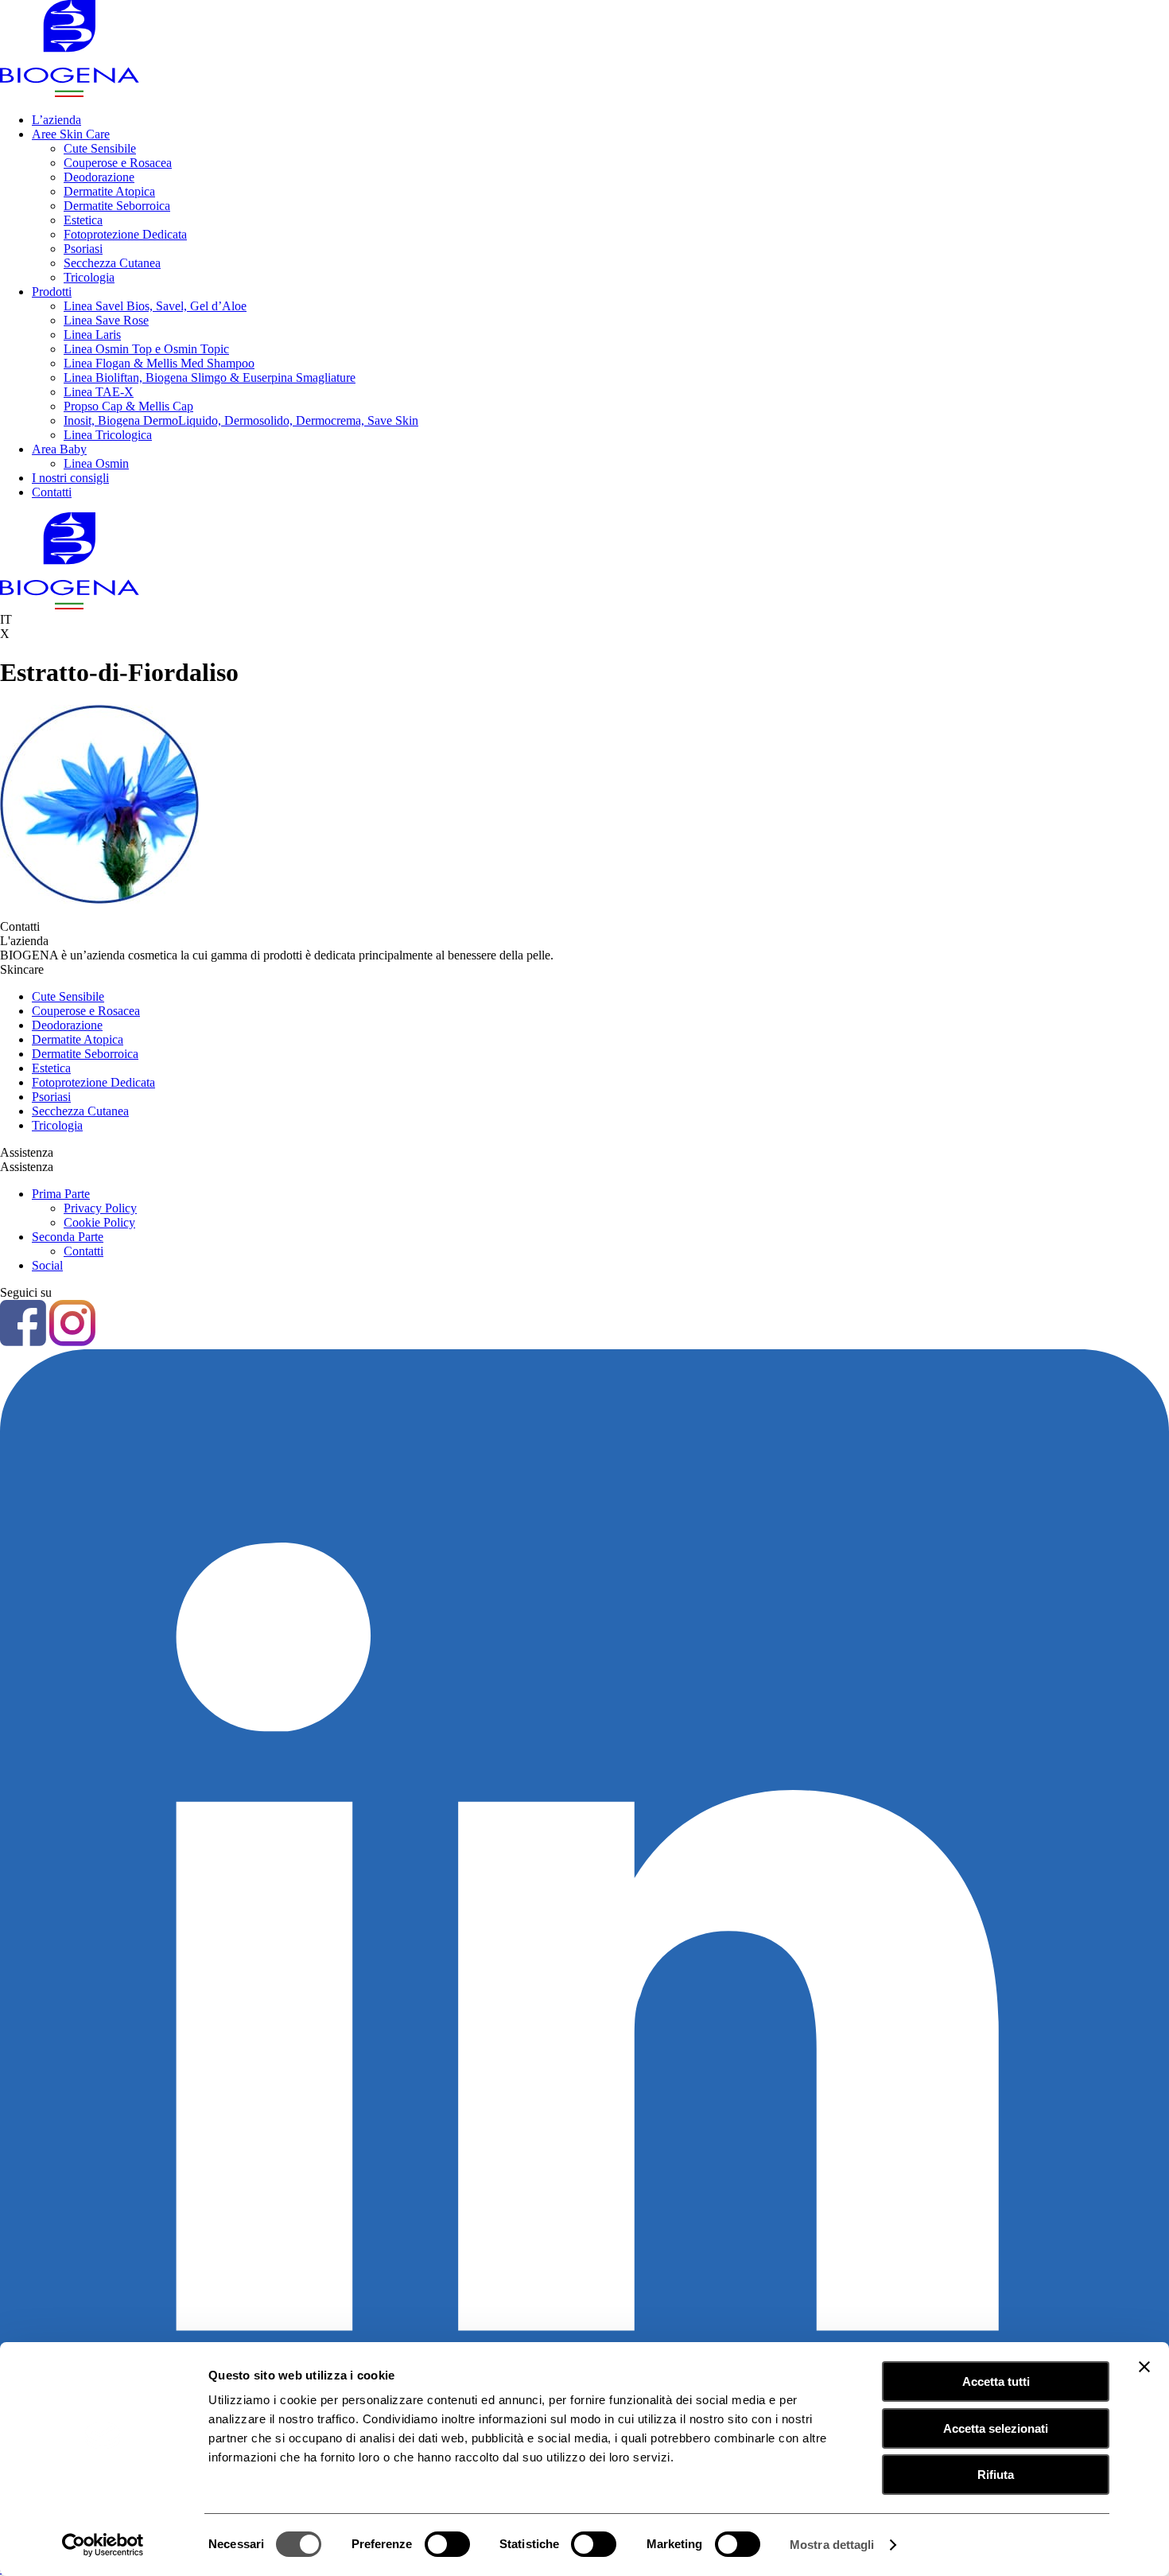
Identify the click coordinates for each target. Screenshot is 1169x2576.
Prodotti (52, 292)
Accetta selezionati (996, 2428)
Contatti (52, 492)
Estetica (83, 220)
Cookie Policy (99, 1222)
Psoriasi (83, 249)
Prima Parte (61, 1194)
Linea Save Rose (106, 320)
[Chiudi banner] (1144, 2367)
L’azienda (56, 120)
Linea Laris (92, 335)
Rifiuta (996, 2475)
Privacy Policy (100, 1208)
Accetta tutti (996, 2381)
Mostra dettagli (832, 2545)
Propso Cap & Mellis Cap (128, 406)
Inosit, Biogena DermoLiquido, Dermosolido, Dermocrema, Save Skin (241, 420)
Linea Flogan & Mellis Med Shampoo (159, 363)
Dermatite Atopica (109, 191)
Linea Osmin (96, 463)
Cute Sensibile (100, 148)
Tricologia (89, 277)
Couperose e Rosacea (118, 163)
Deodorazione (99, 177)
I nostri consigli (70, 478)
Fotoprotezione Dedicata (125, 234)
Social (47, 1265)
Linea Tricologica (108, 435)
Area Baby (59, 449)
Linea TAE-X (99, 392)
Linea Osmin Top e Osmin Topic (146, 349)
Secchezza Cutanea (112, 263)
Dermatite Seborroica (117, 206)
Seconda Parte (68, 1237)
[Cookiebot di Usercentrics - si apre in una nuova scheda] (103, 2545)
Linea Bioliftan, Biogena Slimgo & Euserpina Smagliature (210, 377)
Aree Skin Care (71, 134)
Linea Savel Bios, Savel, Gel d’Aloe (155, 306)
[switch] (447, 2544)
